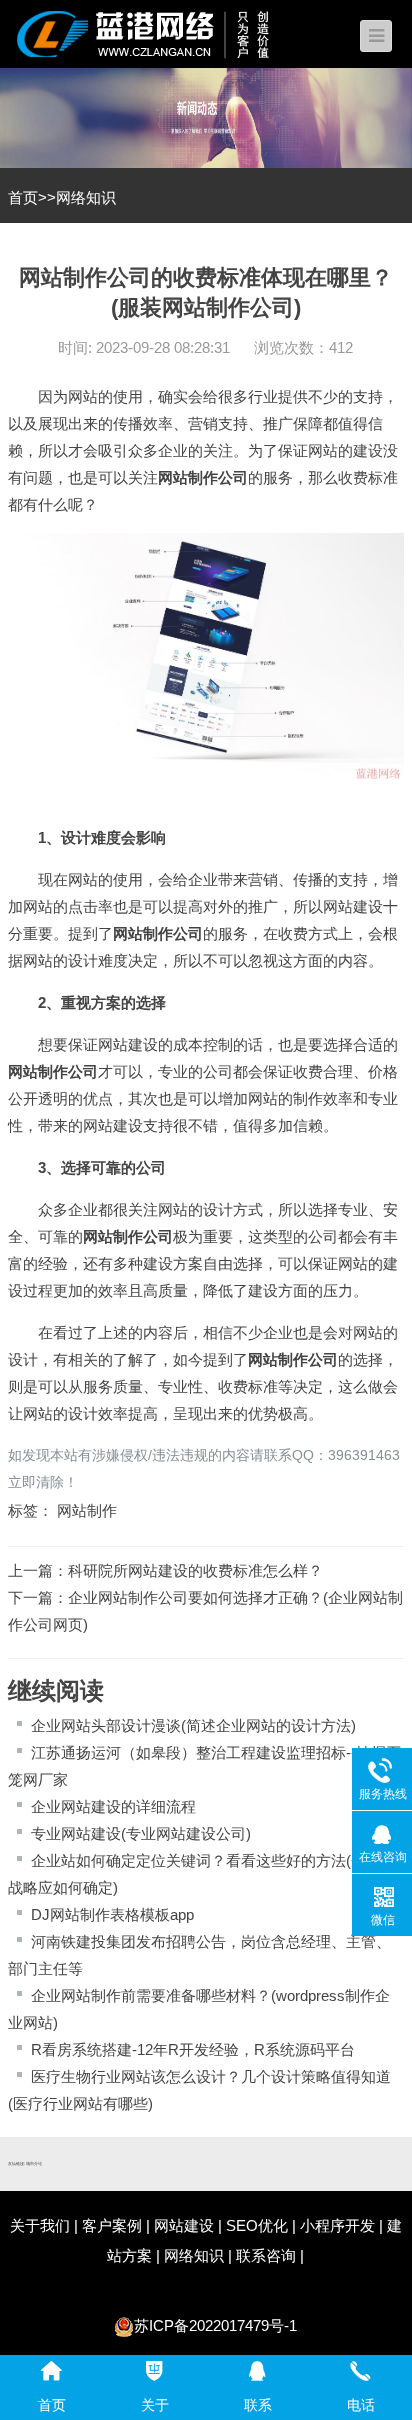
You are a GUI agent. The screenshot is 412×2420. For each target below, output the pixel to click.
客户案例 (112, 2225)
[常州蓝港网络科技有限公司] (158, 32)
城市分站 (34, 2163)
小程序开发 (337, 2225)
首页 (23, 197)
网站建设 (353, 906)
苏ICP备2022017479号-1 (215, 2325)
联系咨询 (266, 2255)
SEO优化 (257, 2225)
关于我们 (40, 2225)
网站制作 (188, 477)
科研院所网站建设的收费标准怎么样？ (195, 1570)
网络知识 (86, 197)
